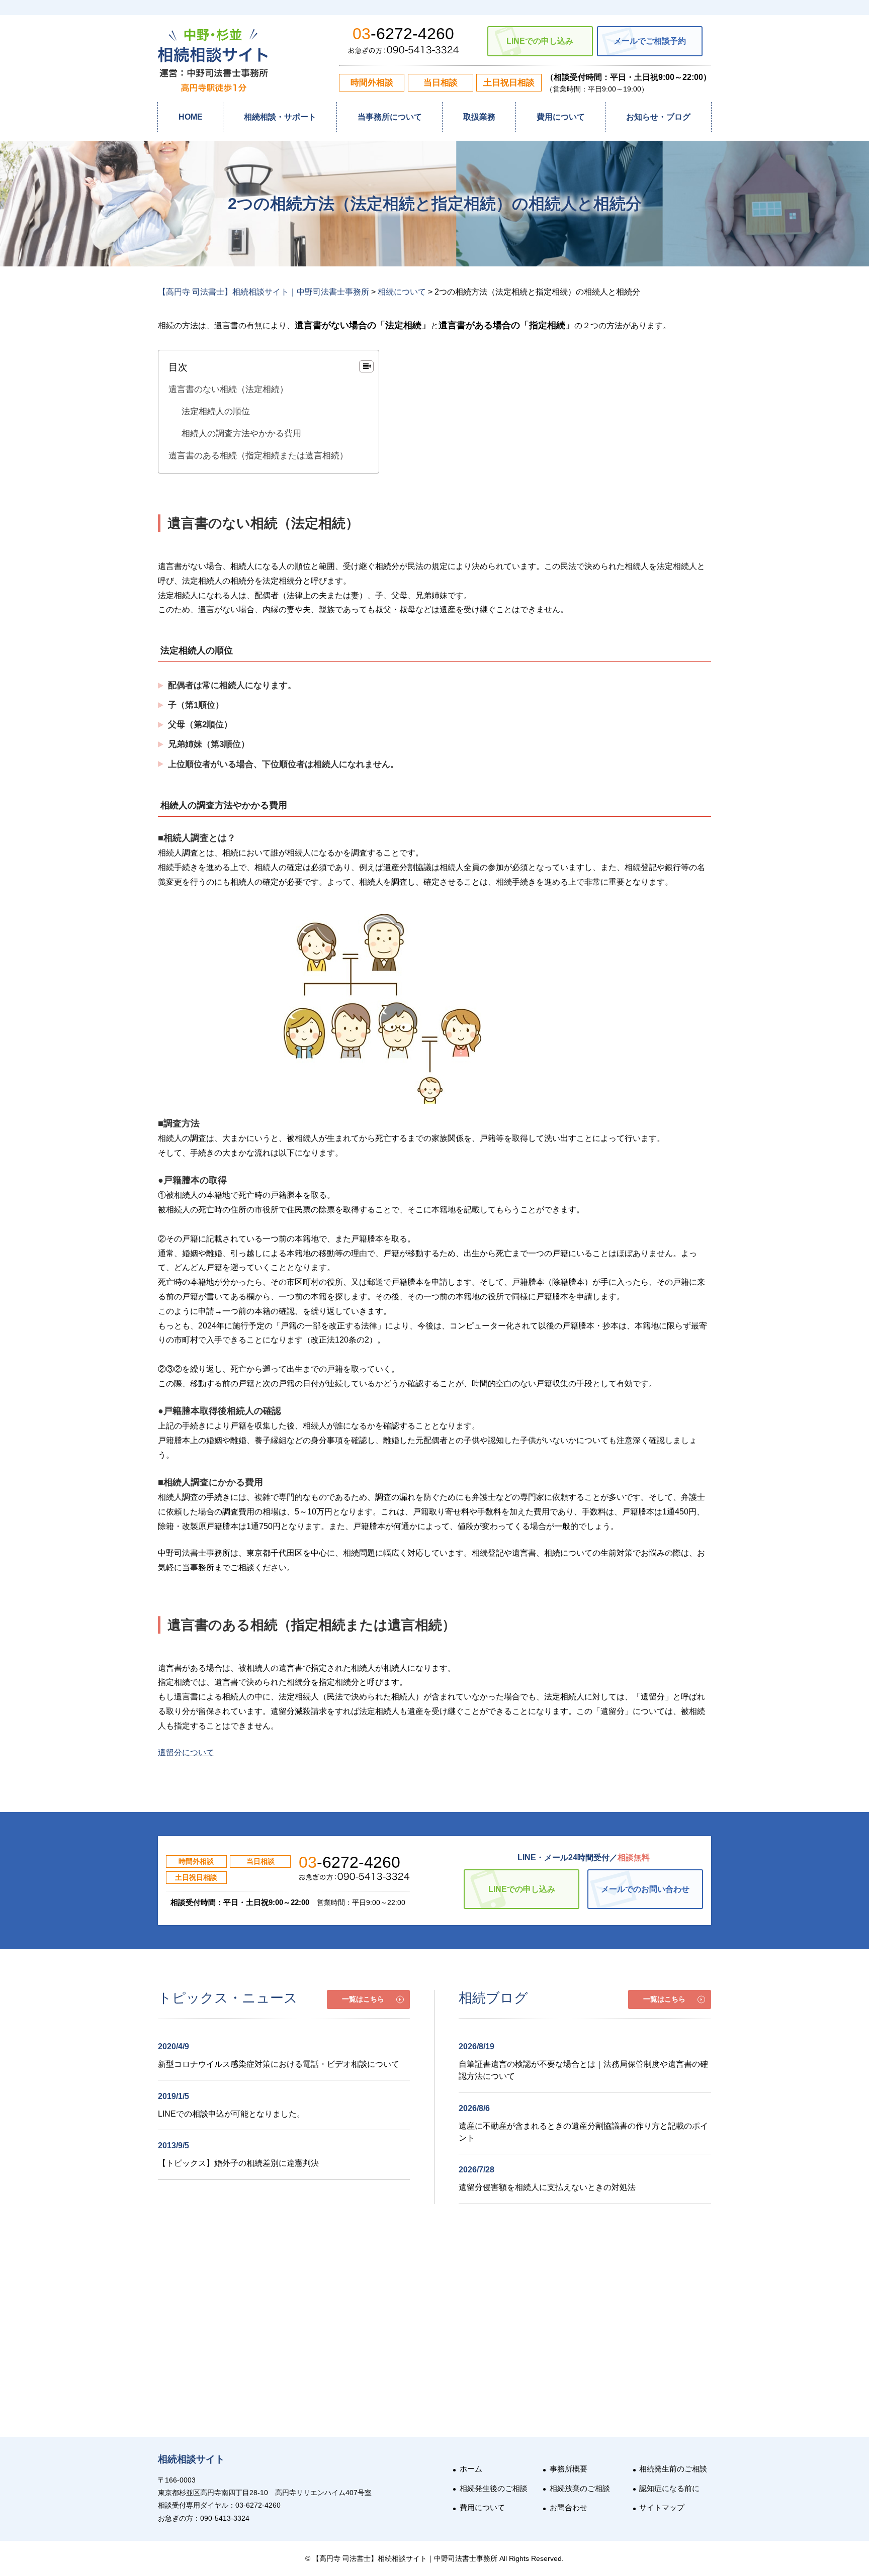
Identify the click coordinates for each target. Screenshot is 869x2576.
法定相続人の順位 (216, 411)
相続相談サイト (191, 2459)
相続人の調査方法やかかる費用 (241, 434)
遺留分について (186, 1752)
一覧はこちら (363, 1999)
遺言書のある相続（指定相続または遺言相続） (258, 456)
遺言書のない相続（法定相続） (228, 389)
